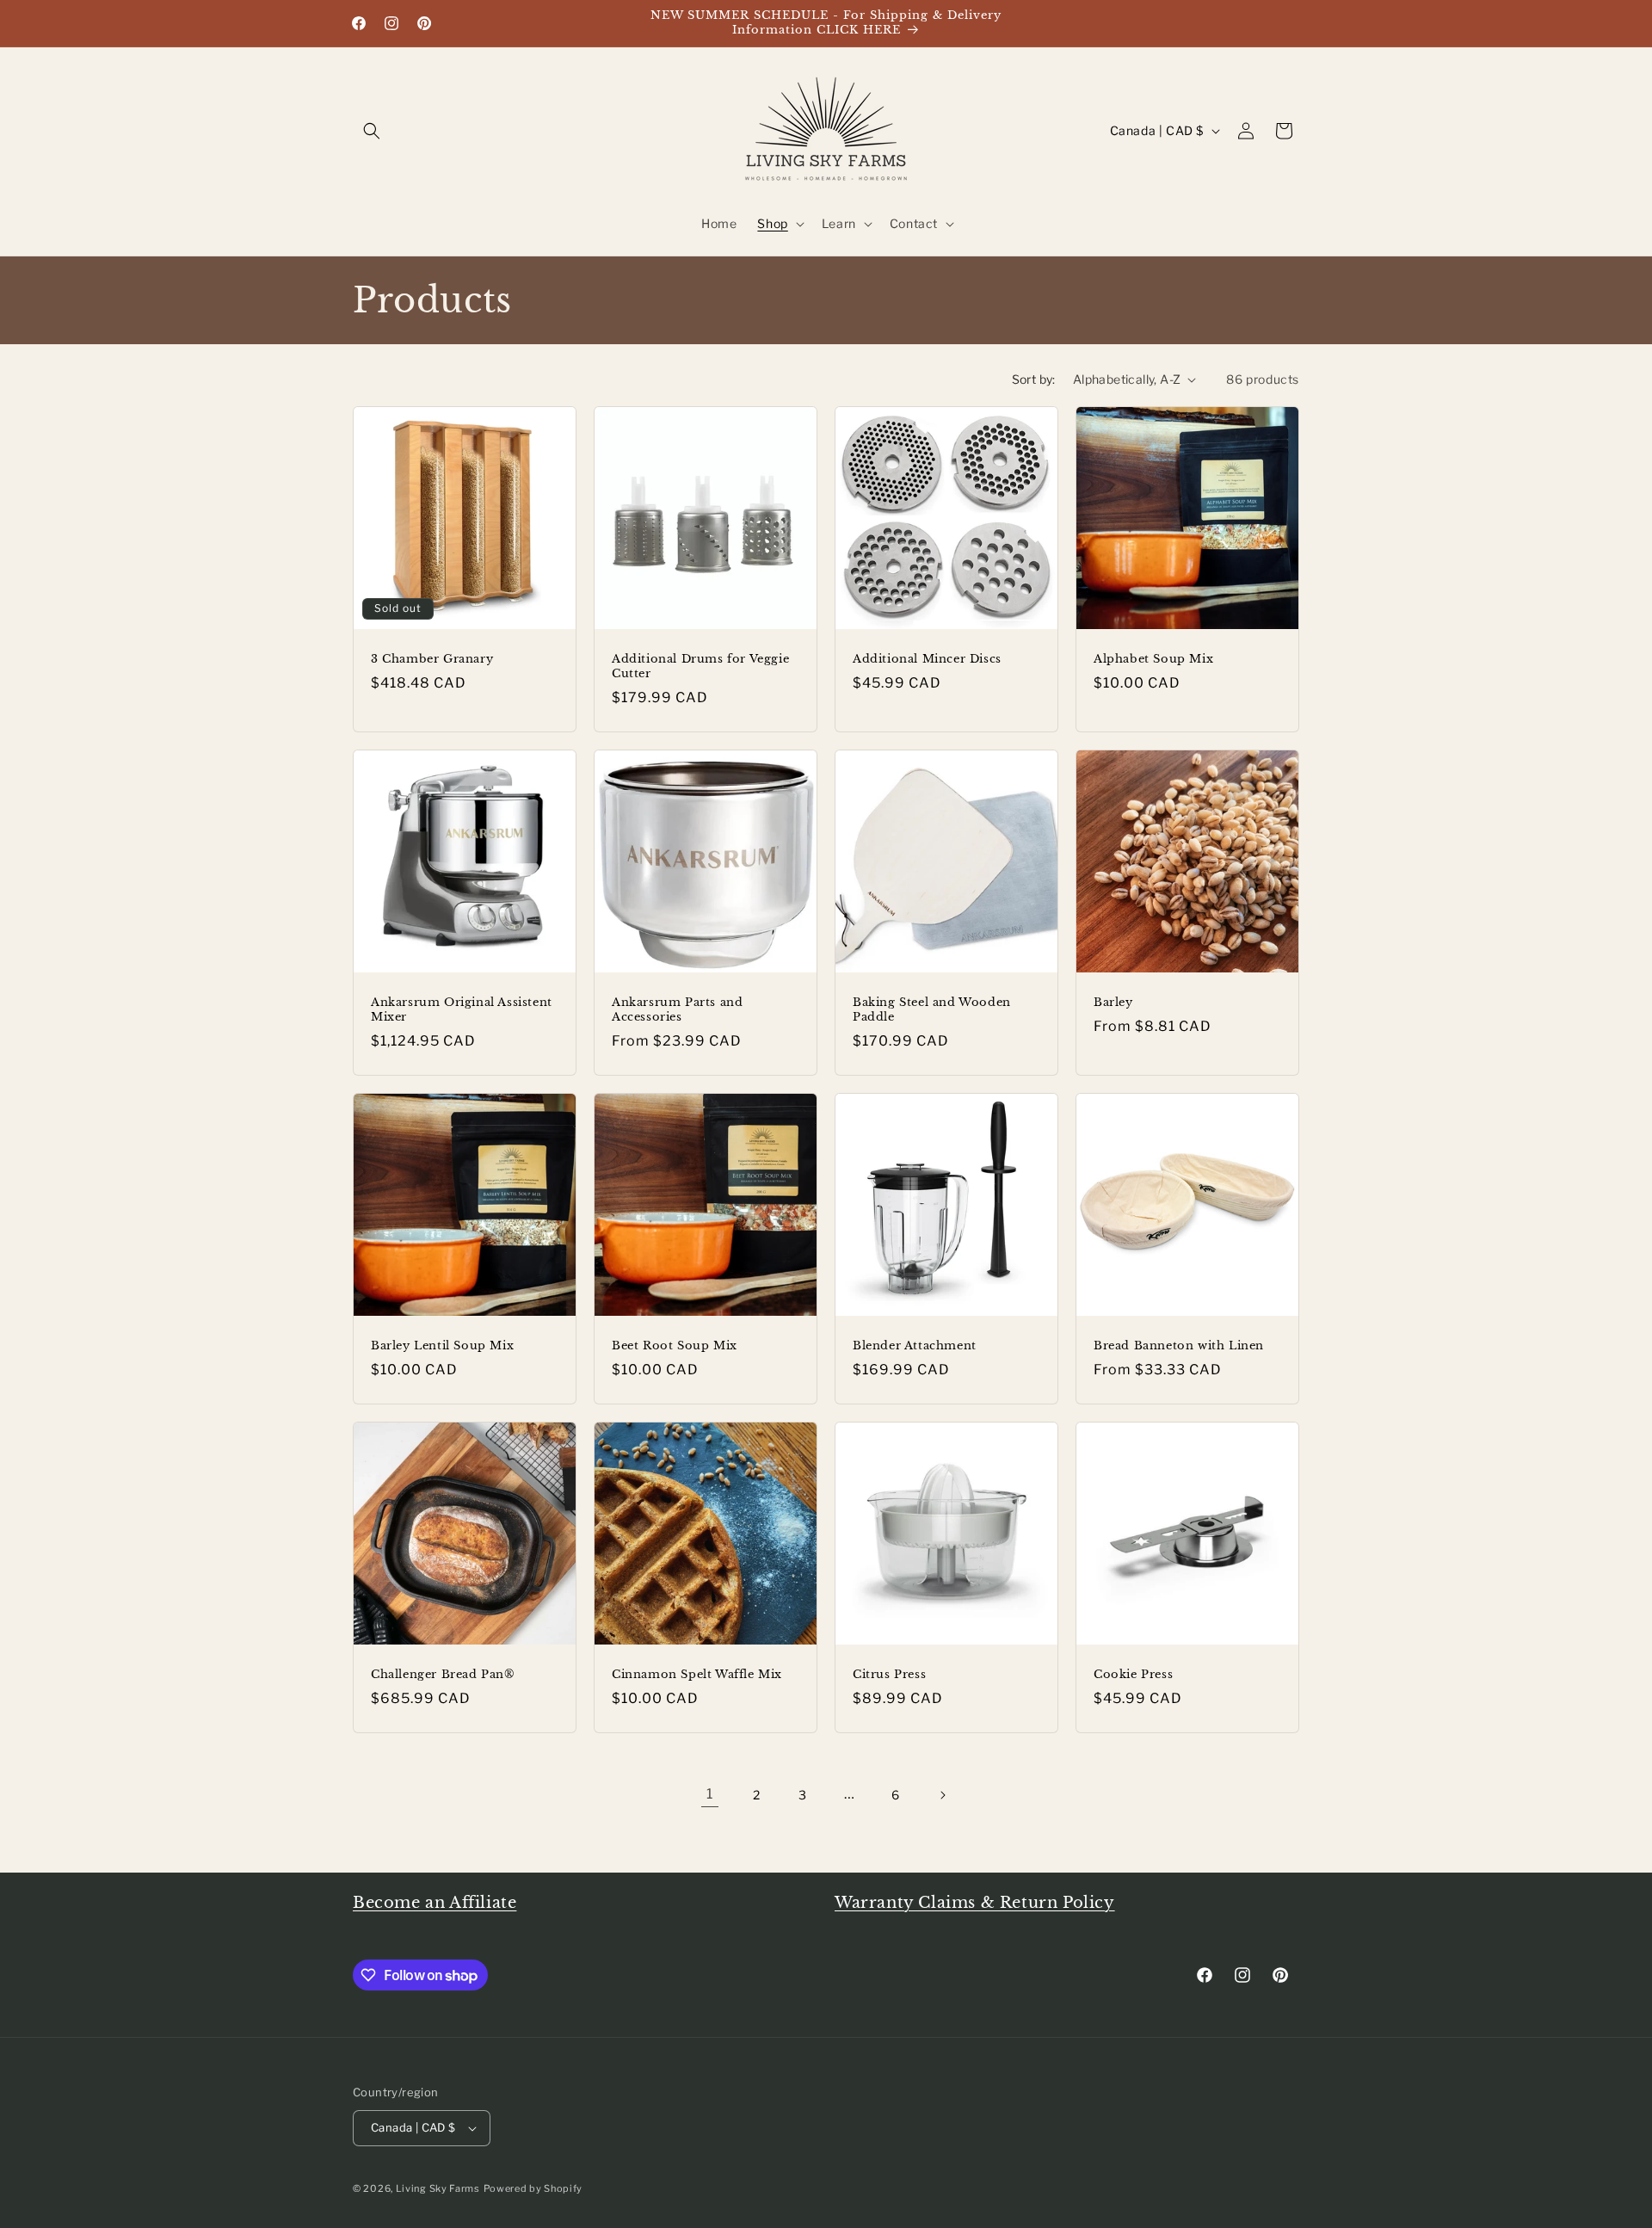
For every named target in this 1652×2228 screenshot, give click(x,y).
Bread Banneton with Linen (1179, 1346)
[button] (372, 131)
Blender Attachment (915, 1346)
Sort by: (1034, 379)
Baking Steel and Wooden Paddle (932, 1010)
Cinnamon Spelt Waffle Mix (697, 1675)
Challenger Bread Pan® (443, 1675)
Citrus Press (889, 1675)
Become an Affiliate (435, 1903)
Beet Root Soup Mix (675, 1346)
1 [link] (710, 1794)
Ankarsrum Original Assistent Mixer (462, 1010)
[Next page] (942, 1795)
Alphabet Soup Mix (1153, 659)
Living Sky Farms (438, 2188)
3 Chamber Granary (432, 659)
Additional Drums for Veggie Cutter (700, 667)
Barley (1113, 1003)
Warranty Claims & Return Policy (975, 1903)
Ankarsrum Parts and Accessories (677, 1010)
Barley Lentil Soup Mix (442, 1346)
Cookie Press (1133, 1675)
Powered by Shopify (533, 2188)
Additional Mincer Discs (927, 659)
